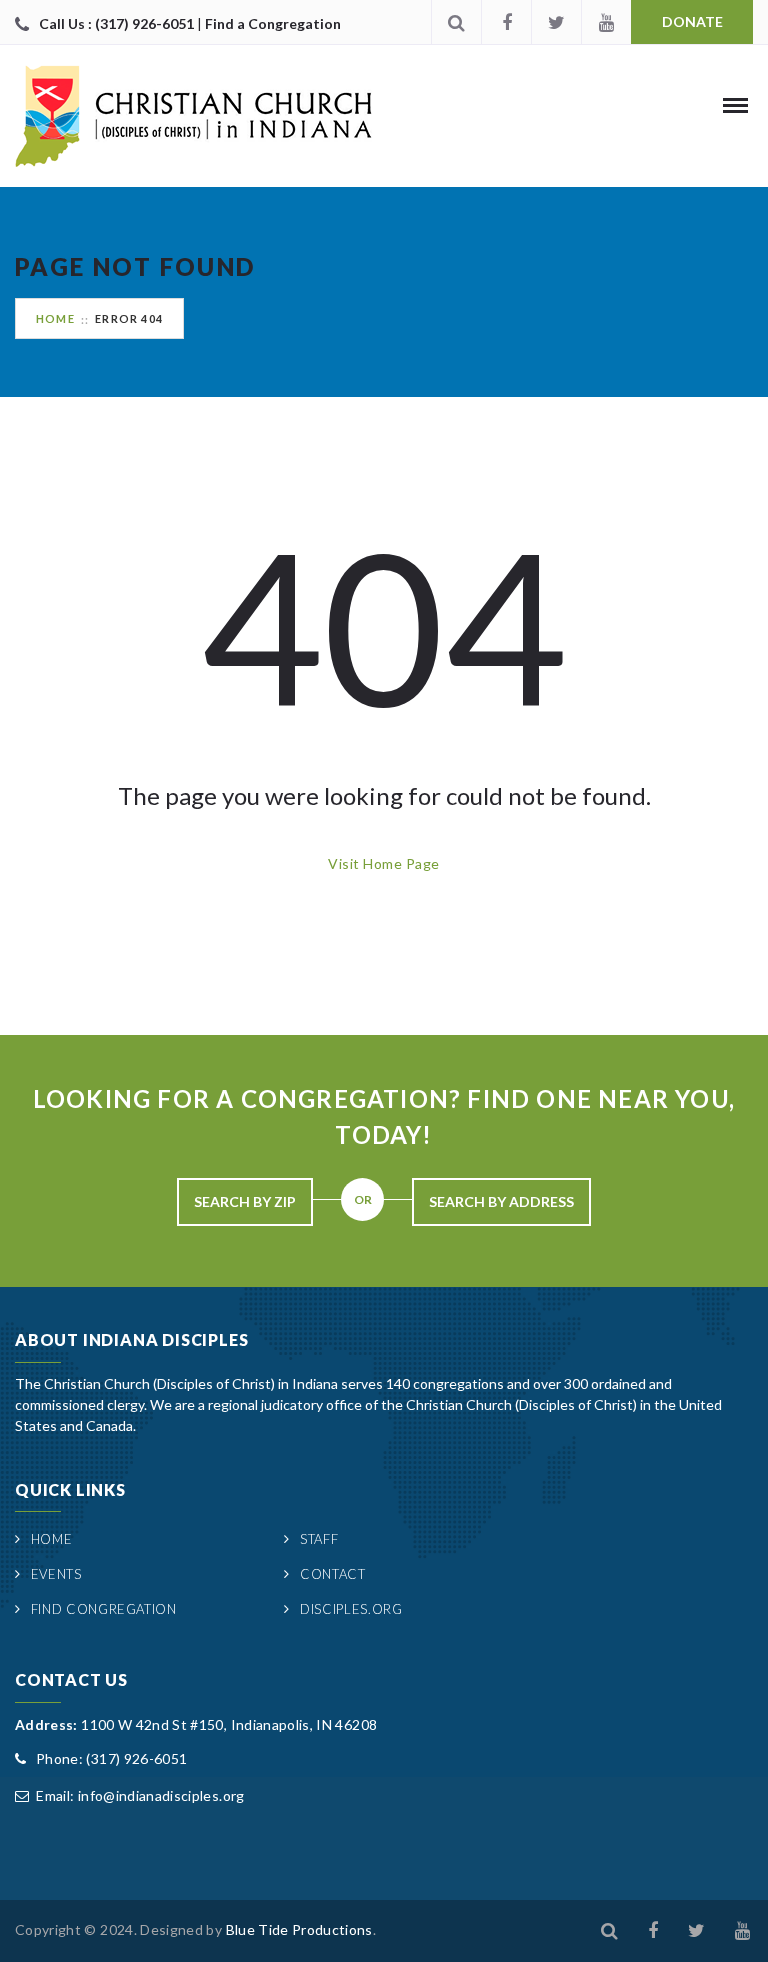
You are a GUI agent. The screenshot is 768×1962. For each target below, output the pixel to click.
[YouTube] (606, 22)
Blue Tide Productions (299, 1929)
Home (55, 318)
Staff (319, 1539)
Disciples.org (351, 1609)
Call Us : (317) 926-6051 (118, 23)
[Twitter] (556, 22)
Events (56, 1574)
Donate (692, 21)
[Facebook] (506, 22)
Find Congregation (104, 1609)
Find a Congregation (273, 23)
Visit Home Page (383, 863)
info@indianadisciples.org (161, 1795)
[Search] (456, 22)
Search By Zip (245, 1201)
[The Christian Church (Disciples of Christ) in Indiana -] (194, 116)
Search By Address (501, 1201)
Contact (332, 1574)
